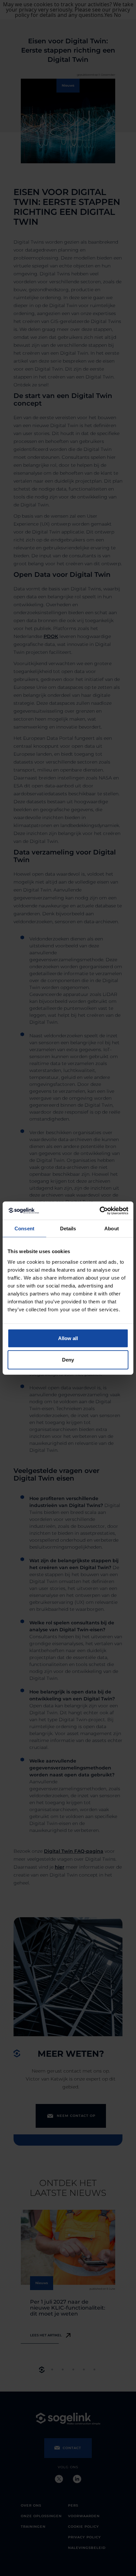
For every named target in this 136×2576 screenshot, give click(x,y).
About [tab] (112, 1229)
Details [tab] (68, 1229)
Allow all (68, 1338)
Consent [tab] (24, 1229)
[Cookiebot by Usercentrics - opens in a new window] (100, 1210)
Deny (68, 1360)
